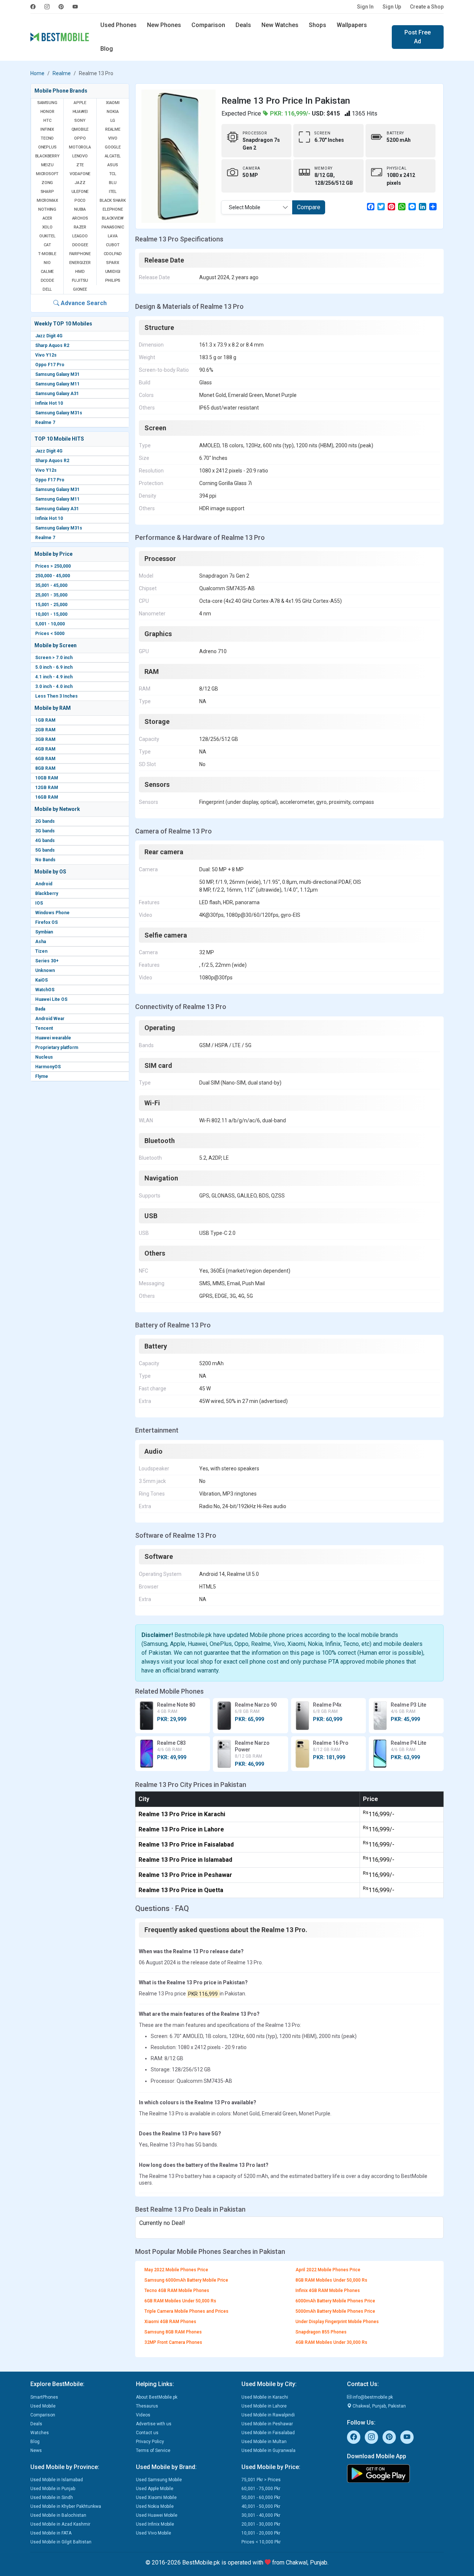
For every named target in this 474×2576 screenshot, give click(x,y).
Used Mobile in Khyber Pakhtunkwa (66, 2506)
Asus (113, 165)
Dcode (47, 280)
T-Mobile (47, 254)
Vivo (113, 138)
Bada (40, 1009)
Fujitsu (80, 280)
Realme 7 (45, 422)
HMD (80, 272)
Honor (47, 112)
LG (113, 121)
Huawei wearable (53, 1038)
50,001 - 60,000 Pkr (261, 2498)
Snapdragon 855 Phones (321, 2332)
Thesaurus (147, 2406)
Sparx (113, 263)
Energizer (80, 263)
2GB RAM (45, 730)
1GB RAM (45, 720)
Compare (309, 207)
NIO (47, 263)
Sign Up (392, 7)
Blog (107, 49)
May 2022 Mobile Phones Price (176, 2270)
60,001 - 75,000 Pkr (261, 2489)
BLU (113, 183)
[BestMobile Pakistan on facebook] (35, 7)
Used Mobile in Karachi (265, 2397)
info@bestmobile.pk (372, 2397)
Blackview (113, 218)
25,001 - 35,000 (51, 595)
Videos (143, 2415)
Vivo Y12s (46, 355)
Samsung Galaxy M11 (57, 384)
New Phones (164, 25)
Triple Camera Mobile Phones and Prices (186, 2311)
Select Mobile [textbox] (245, 207)
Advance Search (83, 303)
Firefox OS (46, 922)
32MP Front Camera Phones (173, 2342)
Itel (113, 192)
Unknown (45, 970)
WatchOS (45, 990)
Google (113, 147)
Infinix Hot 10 (49, 403)
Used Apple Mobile (155, 2489)
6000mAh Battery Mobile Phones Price (335, 2301)
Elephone (113, 209)
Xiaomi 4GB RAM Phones (170, 2322)
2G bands (45, 821)
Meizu (47, 165)
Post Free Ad (418, 37)
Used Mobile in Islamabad (57, 2480)
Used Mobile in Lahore (264, 2406)
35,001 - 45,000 (51, 585)
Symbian (44, 932)
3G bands (45, 831)
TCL (113, 174)
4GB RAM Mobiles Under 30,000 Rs (331, 2342)
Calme (47, 272)
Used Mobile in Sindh (52, 2498)
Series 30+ (47, 961)
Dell (47, 289)
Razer (80, 227)
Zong (47, 183)
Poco (80, 201)
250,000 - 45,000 (53, 576)
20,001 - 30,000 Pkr (261, 2524)
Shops (318, 25)
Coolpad (113, 254)
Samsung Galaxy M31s (59, 413)
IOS (39, 903)
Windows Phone (52, 913)
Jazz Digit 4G (49, 336)
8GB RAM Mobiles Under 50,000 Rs (331, 2280)
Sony (80, 121)
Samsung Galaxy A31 (57, 394)
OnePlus (47, 147)
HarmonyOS (48, 1067)
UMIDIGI (113, 272)
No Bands (45, 860)
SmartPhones (44, 2397)
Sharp (47, 192)
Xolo (47, 227)
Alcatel (113, 156)
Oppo (80, 138)
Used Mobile (43, 2406)
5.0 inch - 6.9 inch (54, 667)
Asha (41, 942)
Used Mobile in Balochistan (58, 2515)
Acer (47, 218)
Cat (47, 245)
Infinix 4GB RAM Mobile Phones (328, 2291)
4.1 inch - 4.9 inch (54, 677)
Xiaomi (113, 103)
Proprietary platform (57, 1048)
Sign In (365, 7)
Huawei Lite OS (51, 999)
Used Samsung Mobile (159, 2480)
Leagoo (80, 236)
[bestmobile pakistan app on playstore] (395, 2473)
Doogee (80, 245)
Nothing (47, 209)
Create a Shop (427, 7)
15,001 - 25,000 (51, 605)
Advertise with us (154, 2424)
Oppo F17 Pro (50, 365)
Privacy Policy (150, 2442)
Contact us (147, 2433)
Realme (62, 73)
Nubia (80, 209)
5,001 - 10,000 (50, 624)
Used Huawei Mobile (157, 2515)
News (36, 2450)
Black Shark (113, 201)
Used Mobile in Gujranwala (268, 2450)
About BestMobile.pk (157, 2397)
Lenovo (80, 156)
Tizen (41, 951)
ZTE (80, 165)
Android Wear (50, 1019)
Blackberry (47, 893)
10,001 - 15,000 (51, 614)
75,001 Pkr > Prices (261, 2480)
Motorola (80, 147)
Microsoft (47, 174)
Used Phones (118, 25)
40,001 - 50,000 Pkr (261, 2506)
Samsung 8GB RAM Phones (173, 2332)
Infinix (47, 129)
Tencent (44, 1028)
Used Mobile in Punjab (53, 2489)
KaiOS (41, 980)
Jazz (80, 183)
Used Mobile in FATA (51, 2533)
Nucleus (44, 1057)
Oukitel (47, 236)
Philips (113, 280)
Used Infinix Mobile (155, 2524)
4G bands (45, 841)
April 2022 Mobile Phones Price (328, 2270)
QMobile (80, 129)
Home (37, 73)
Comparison (208, 25)
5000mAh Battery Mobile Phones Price (335, 2311)
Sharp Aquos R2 (52, 345)
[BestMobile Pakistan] (60, 37)
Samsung (47, 103)
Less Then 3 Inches (56, 696)
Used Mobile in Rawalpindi (268, 2415)
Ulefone (80, 192)
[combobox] (257, 207)
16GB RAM (47, 797)
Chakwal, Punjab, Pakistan (379, 2406)
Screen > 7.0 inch (54, 658)
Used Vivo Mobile (153, 2533)
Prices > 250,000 (53, 566)
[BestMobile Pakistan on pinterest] (61, 7)
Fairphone (80, 254)
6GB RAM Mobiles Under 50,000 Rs (180, 2301)
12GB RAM (47, 788)
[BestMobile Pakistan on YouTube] (75, 7)
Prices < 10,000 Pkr (261, 2542)
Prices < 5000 (50, 634)
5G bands (45, 850)
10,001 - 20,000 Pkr (261, 2533)
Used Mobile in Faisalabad (268, 2433)
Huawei (80, 112)
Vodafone (80, 174)
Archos (80, 218)
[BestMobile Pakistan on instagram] (47, 7)
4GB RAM (45, 749)
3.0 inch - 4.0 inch (54, 686)
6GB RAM (45, 759)
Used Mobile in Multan (264, 2442)
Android (44, 884)
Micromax (47, 201)
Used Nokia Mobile (155, 2506)
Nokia (113, 112)
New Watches (280, 25)
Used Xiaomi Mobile (156, 2498)
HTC (47, 121)
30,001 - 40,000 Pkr (261, 2515)
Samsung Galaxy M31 (57, 374)
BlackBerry (47, 156)
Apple (80, 103)
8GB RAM (45, 768)
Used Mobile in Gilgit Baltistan (61, 2542)
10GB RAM (47, 778)
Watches (40, 2433)
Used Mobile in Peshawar (267, 2424)
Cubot (113, 245)
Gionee (80, 289)
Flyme (42, 1076)
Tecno (47, 138)
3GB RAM (45, 739)
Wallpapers (352, 25)
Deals (243, 25)
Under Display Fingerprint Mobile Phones (337, 2322)
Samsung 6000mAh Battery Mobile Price (186, 2280)
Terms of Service (153, 2450)
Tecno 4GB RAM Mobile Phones (177, 2291)
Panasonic (113, 227)
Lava (113, 236)
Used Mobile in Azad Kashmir (60, 2524)
